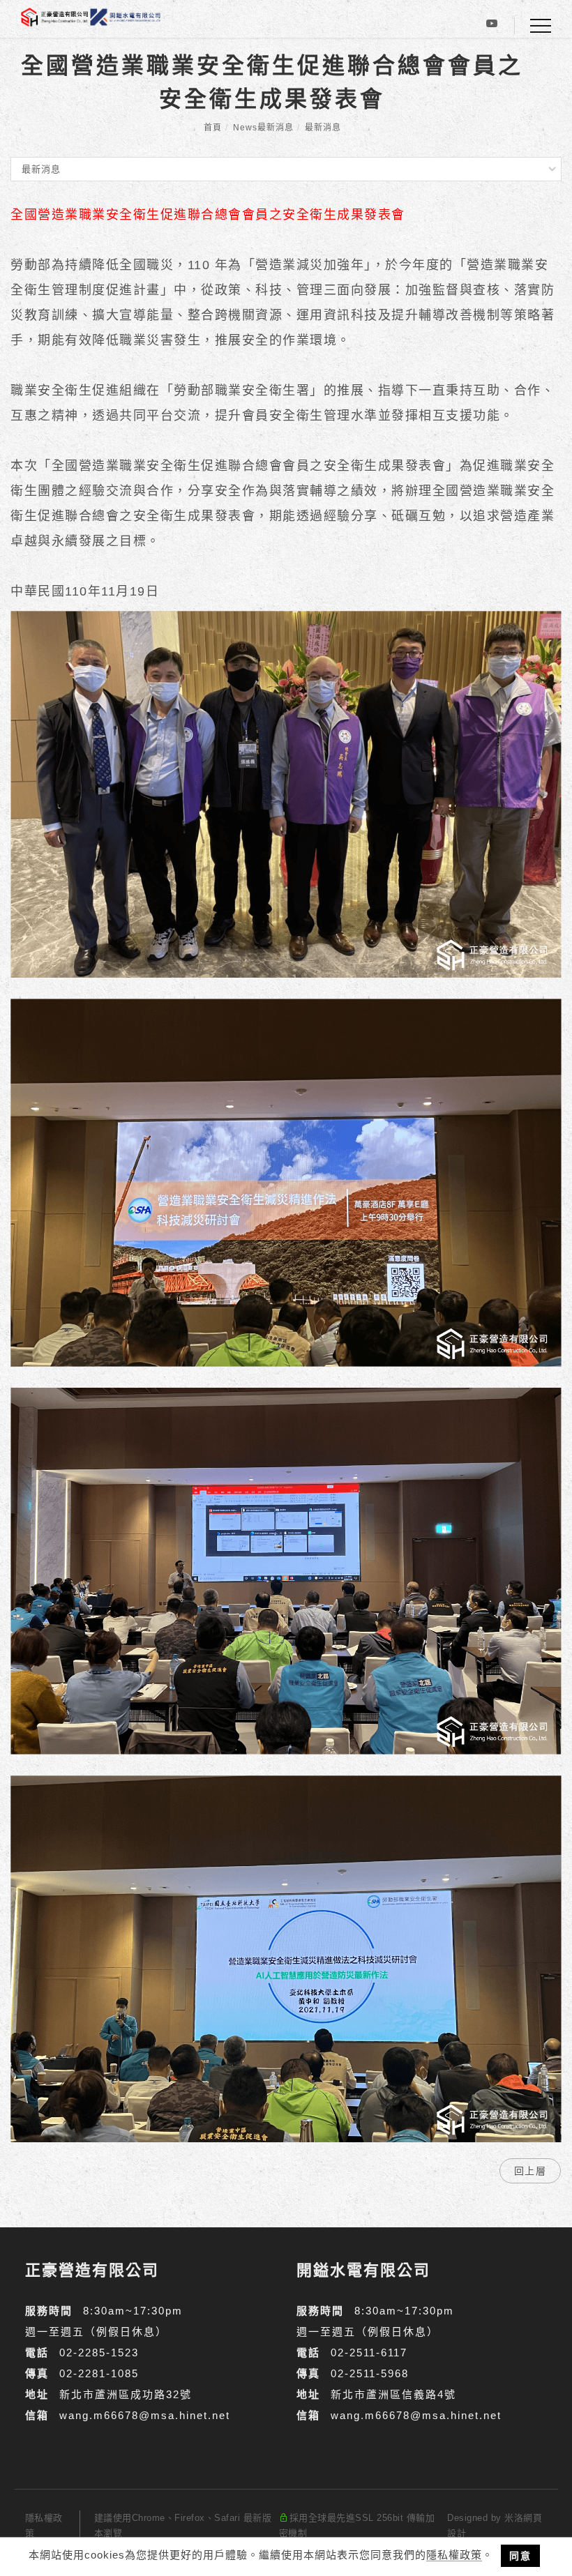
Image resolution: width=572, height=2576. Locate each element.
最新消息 (323, 128)
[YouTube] (492, 26)
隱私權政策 (454, 2555)
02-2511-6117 (369, 2353)
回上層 (530, 2171)
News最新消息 (263, 128)
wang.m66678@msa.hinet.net (145, 2415)
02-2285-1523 (99, 2353)
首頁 (213, 128)
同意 (520, 2556)
